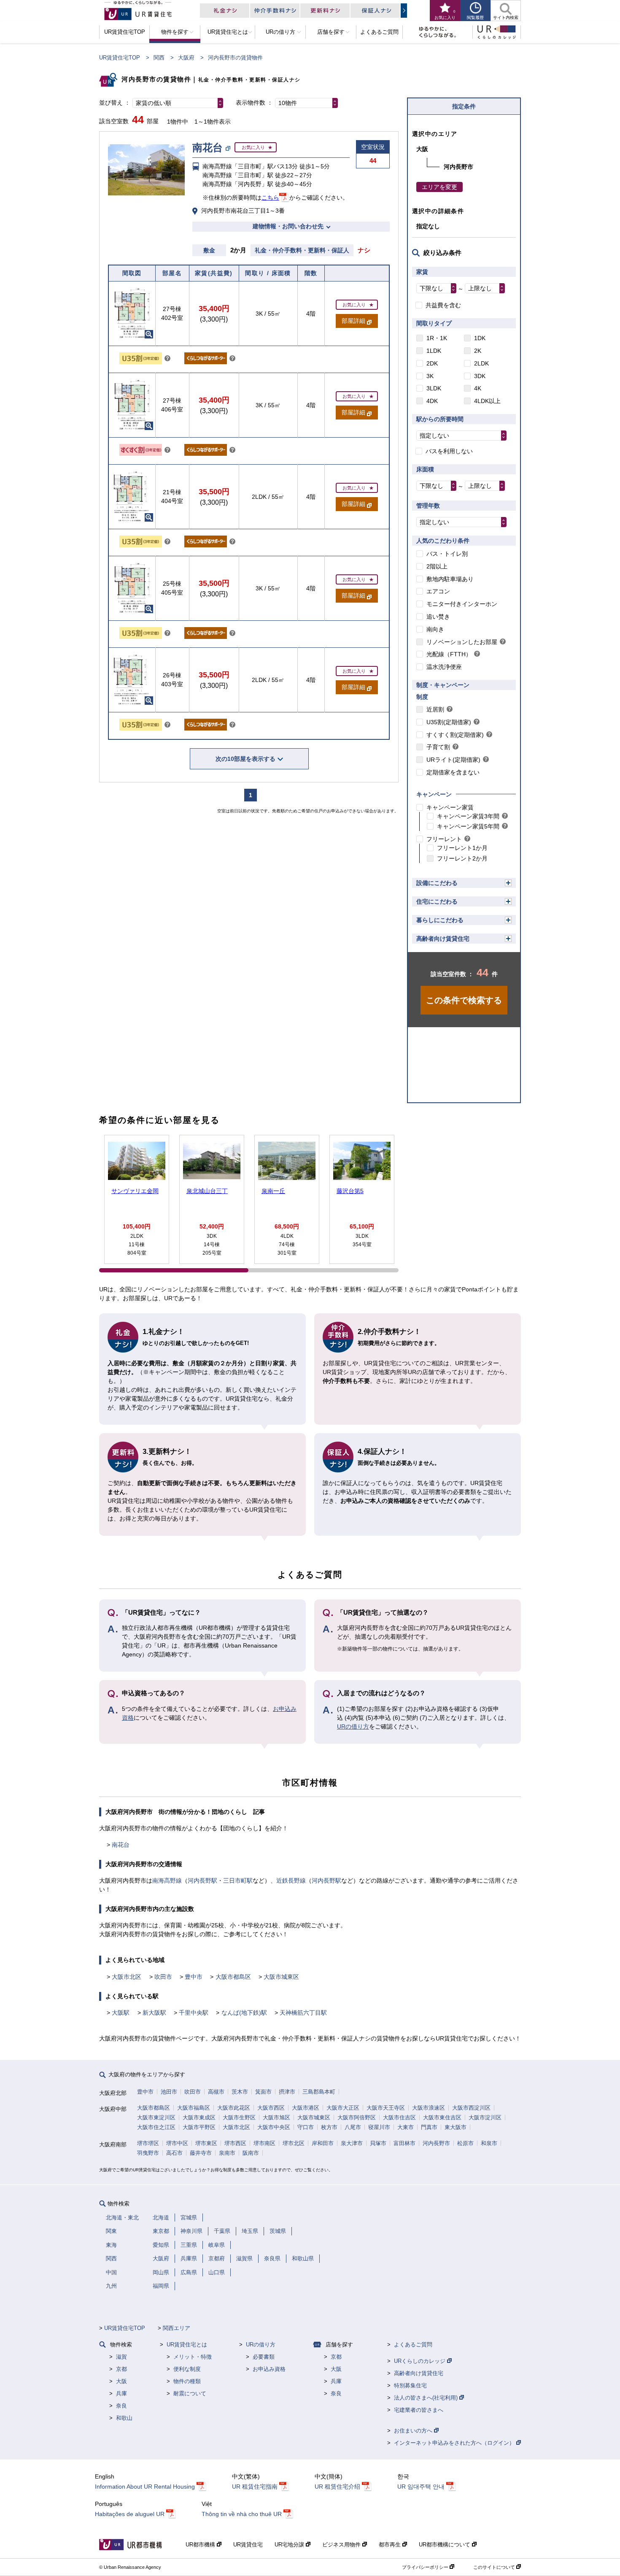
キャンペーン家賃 (450, 807)
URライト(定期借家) (453, 760)
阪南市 (251, 2153)
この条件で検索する (464, 1000)
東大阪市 (456, 2127)
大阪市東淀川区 (156, 2117)
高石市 (174, 2153)
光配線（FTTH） (449, 654)
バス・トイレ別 (447, 554)
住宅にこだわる (437, 901)
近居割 (435, 709)
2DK (432, 363)
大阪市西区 (271, 2108)
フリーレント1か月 (462, 848)
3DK (480, 376)
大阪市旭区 (276, 2117)
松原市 (465, 2143)
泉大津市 (352, 2143)
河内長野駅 (202, 1881)
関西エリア (177, 2328)
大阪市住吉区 (399, 2117)
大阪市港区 (306, 2108)
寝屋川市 (379, 2127)
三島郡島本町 (319, 2092)
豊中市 (194, 1977)
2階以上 (437, 566)
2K (478, 351)
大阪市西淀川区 (471, 2108)
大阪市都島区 (233, 1977)
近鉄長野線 (291, 1881)
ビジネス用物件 (342, 2545)
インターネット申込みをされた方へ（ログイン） (455, 2443)
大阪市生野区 (239, 2117)
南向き (435, 629)
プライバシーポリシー (426, 2567)
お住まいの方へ (414, 2431)
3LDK (434, 388)
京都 (121, 2369)
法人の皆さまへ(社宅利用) (427, 2398)
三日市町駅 (238, 1881)
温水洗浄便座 (444, 667)
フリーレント (444, 839)
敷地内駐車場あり (450, 579)
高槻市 (216, 2092)
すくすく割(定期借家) (455, 735)
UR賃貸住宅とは (187, 2345)
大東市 (406, 2127)
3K (430, 376)
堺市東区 (206, 2143)
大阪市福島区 (194, 2108)
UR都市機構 (201, 2545)
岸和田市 (323, 2143)
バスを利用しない (449, 451)
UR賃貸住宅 (248, 2545)
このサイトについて (495, 2567)
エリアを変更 (439, 187)
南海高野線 (167, 1881)
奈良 (121, 2406)
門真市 (429, 2127)
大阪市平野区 (199, 2127)
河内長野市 (436, 2143)
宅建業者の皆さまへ (419, 2410)
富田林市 (404, 2143)
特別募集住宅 (410, 2385)
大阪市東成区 (199, 2117)
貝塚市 (378, 2143)
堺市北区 (294, 2143)
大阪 (121, 2381)
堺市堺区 (148, 2143)
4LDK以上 (487, 401)
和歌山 (124, 2418)
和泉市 (489, 2143)
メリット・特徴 (193, 2357)
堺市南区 (264, 2143)
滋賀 (121, 2357)
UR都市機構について (445, 2545)
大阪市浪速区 (429, 2108)
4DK (432, 401)
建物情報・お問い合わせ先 (288, 226)
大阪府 (186, 58)
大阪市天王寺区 (386, 2108)
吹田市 (163, 1977)
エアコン (438, 591)
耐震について (190, 2393)
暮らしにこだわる (440, 920)
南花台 (121, 1845)
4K (478, 388)
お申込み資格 (269, 2369)
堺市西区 (235, 2143)
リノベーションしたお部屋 (462, 642)
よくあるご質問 (413, 2345)
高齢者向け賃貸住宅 (443, 939)
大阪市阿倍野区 (357, 2117)
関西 (159, 58)
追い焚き (438, 617)
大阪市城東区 (281, 1977)
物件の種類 (187, 2381)
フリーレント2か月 (462, 858)
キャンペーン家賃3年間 (468, 816)
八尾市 (353, 2127)
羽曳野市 (148, 2153)
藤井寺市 (201, 2153)
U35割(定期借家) (449, 722)
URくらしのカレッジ (421, 2361)
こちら (270, 198)
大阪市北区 (127, 1977)
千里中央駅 (194, 2013)
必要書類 (264, 2357)
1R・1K (437, 338)
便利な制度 (187, 2369)
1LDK (434, 351)
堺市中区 (177, 2143)
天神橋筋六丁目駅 (303, 2013)
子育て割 (438, 747)
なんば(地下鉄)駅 (244, 2013)
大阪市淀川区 (485, 2117)
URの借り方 (353, 1726)
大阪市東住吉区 (442, 2117)
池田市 (169, 2092)
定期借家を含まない (453, 772)
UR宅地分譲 (290, 2545)
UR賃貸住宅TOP (120, 58)
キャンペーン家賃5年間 (468, 826)
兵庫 (121, 2393)
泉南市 (227, 2153)
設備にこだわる (437, 883)
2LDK (481, 363)
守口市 (306, 2127)
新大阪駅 (154, 2013)
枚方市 (329, 2127)
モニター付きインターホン (462, 604)
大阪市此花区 (234, 2108)
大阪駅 (121, 2013)
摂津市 (287, 2092)
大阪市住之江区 (156, 2127)
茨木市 (240, 2092)
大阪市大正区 (343, 2108)
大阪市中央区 (274, 2127)
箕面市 (263, 2092)
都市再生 (391, 2545)
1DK (480, 338)
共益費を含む (443, 305)
